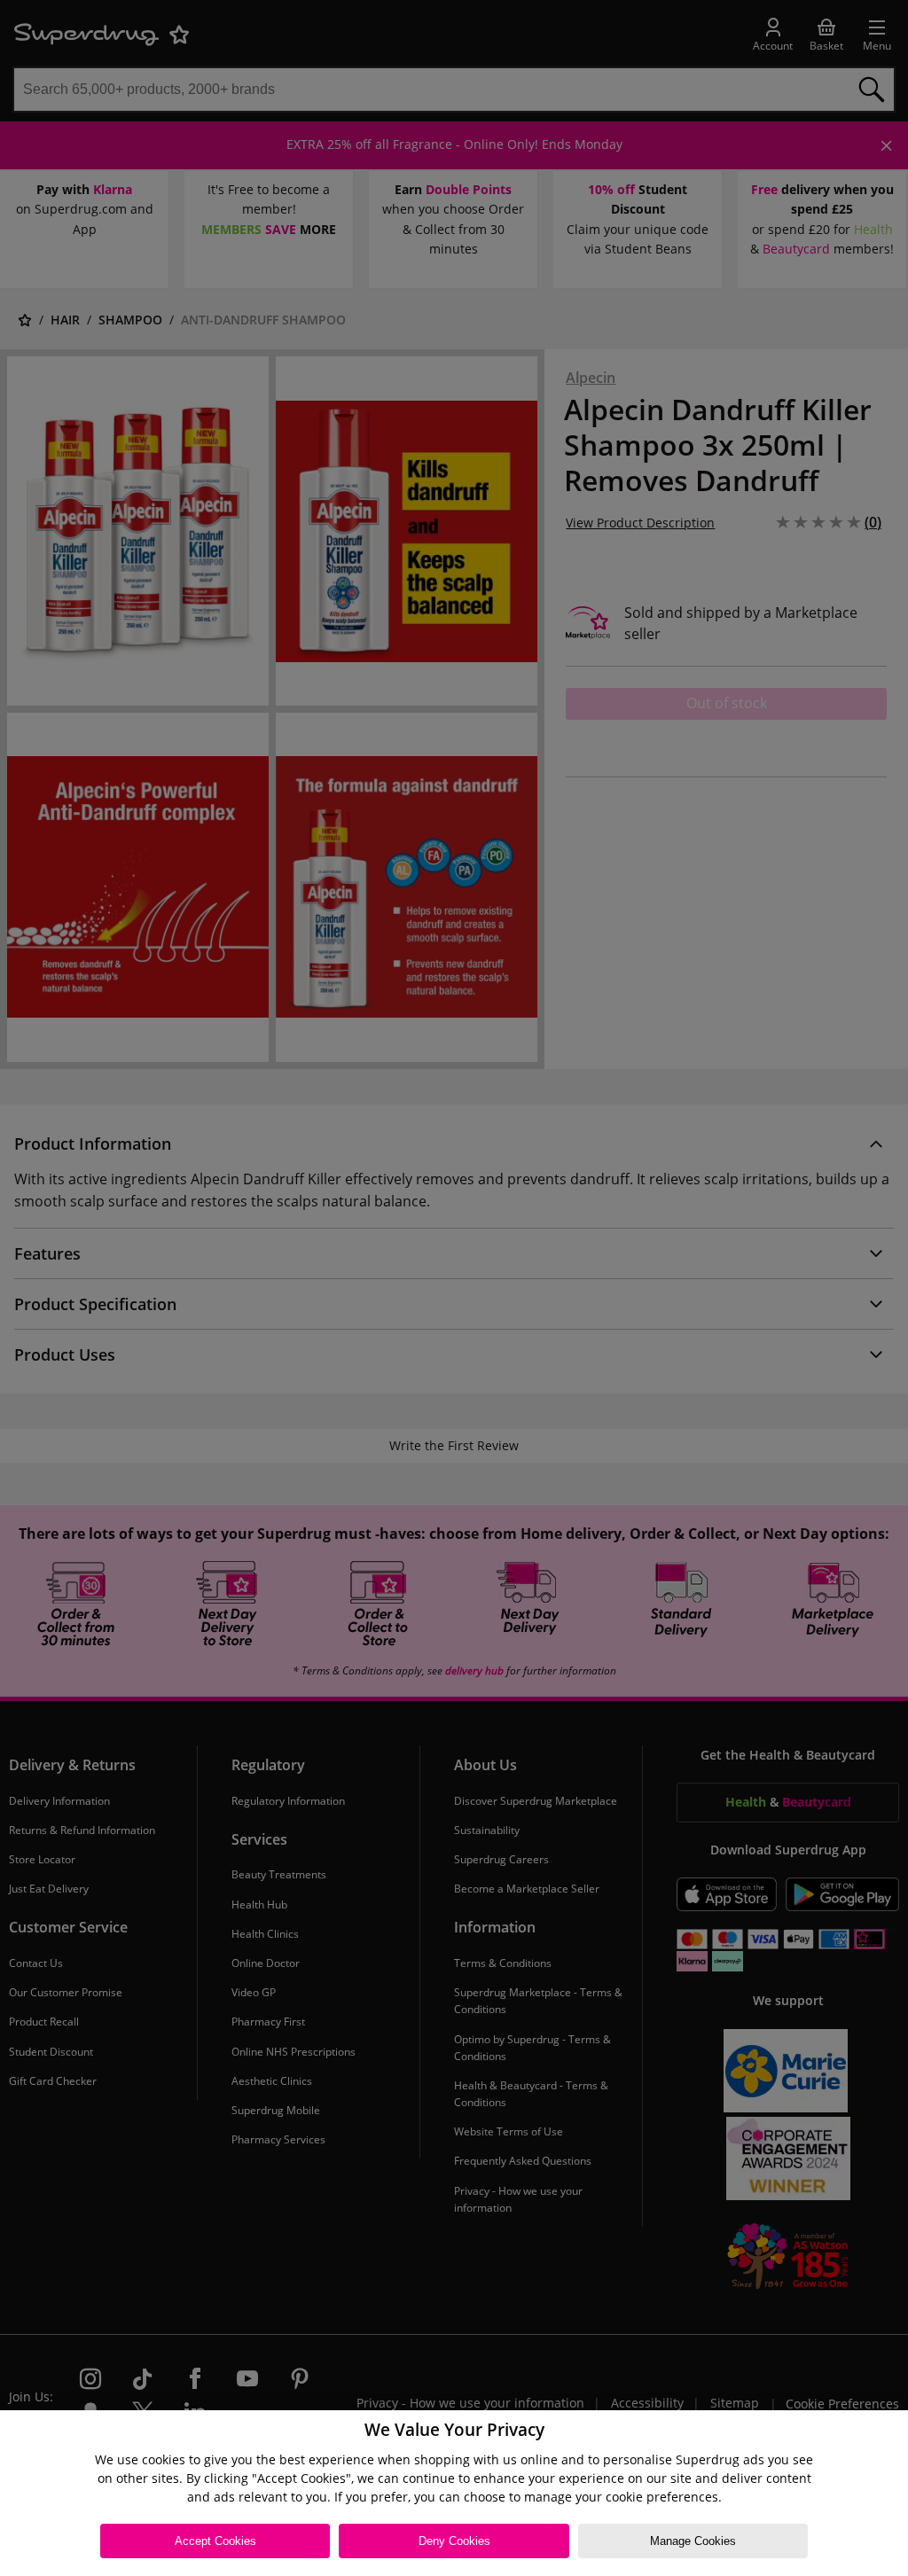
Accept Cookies (215, 2541)
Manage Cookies (693, 2541)
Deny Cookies (454, 2541)
